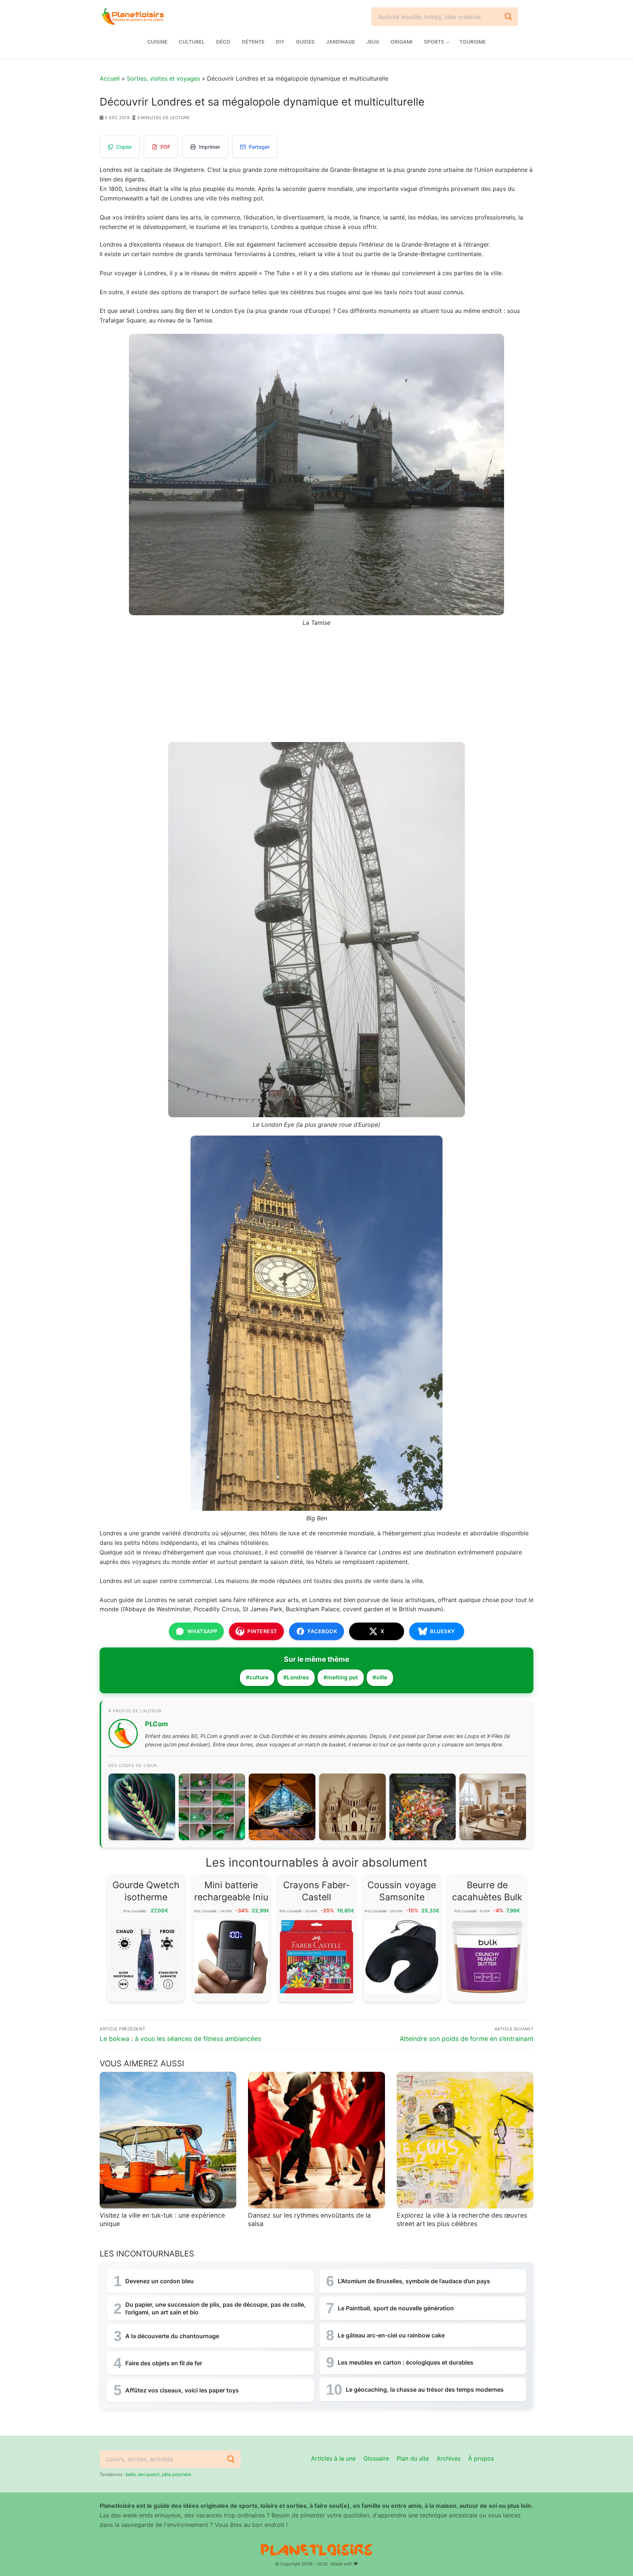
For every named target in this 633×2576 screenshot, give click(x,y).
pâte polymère (177, 2474)
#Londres (296, 1677)
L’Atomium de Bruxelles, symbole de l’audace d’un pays (414, 2281)
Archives (449, 2458)
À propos (481, 2458)
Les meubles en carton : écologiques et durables (406, 2362)
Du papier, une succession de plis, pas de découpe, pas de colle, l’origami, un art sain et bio (216, 2308)
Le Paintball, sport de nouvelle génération (396, 2308)
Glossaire (376, 2458)
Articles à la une (333, 2458)
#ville (380, 1677)
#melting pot (341, 1677)
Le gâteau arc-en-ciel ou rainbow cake (391, 2335)
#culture (257, 1677)
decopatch (149, 2474)
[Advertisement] (316, 688)
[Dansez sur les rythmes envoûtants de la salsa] (316, 2140)
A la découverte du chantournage (172, 2336)
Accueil (110, 78)
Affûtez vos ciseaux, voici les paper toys (182, 2390)
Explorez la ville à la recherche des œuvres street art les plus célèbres (462, 2219)
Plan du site (413, 2458)
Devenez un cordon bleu (160, 2281)
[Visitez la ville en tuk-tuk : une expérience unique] (168, 2140)
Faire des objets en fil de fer (164, 2363)
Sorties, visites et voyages (163, 78)
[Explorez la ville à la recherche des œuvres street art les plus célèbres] (465, 2140)
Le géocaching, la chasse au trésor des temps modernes (425, 2389)
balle (131, 2474)
